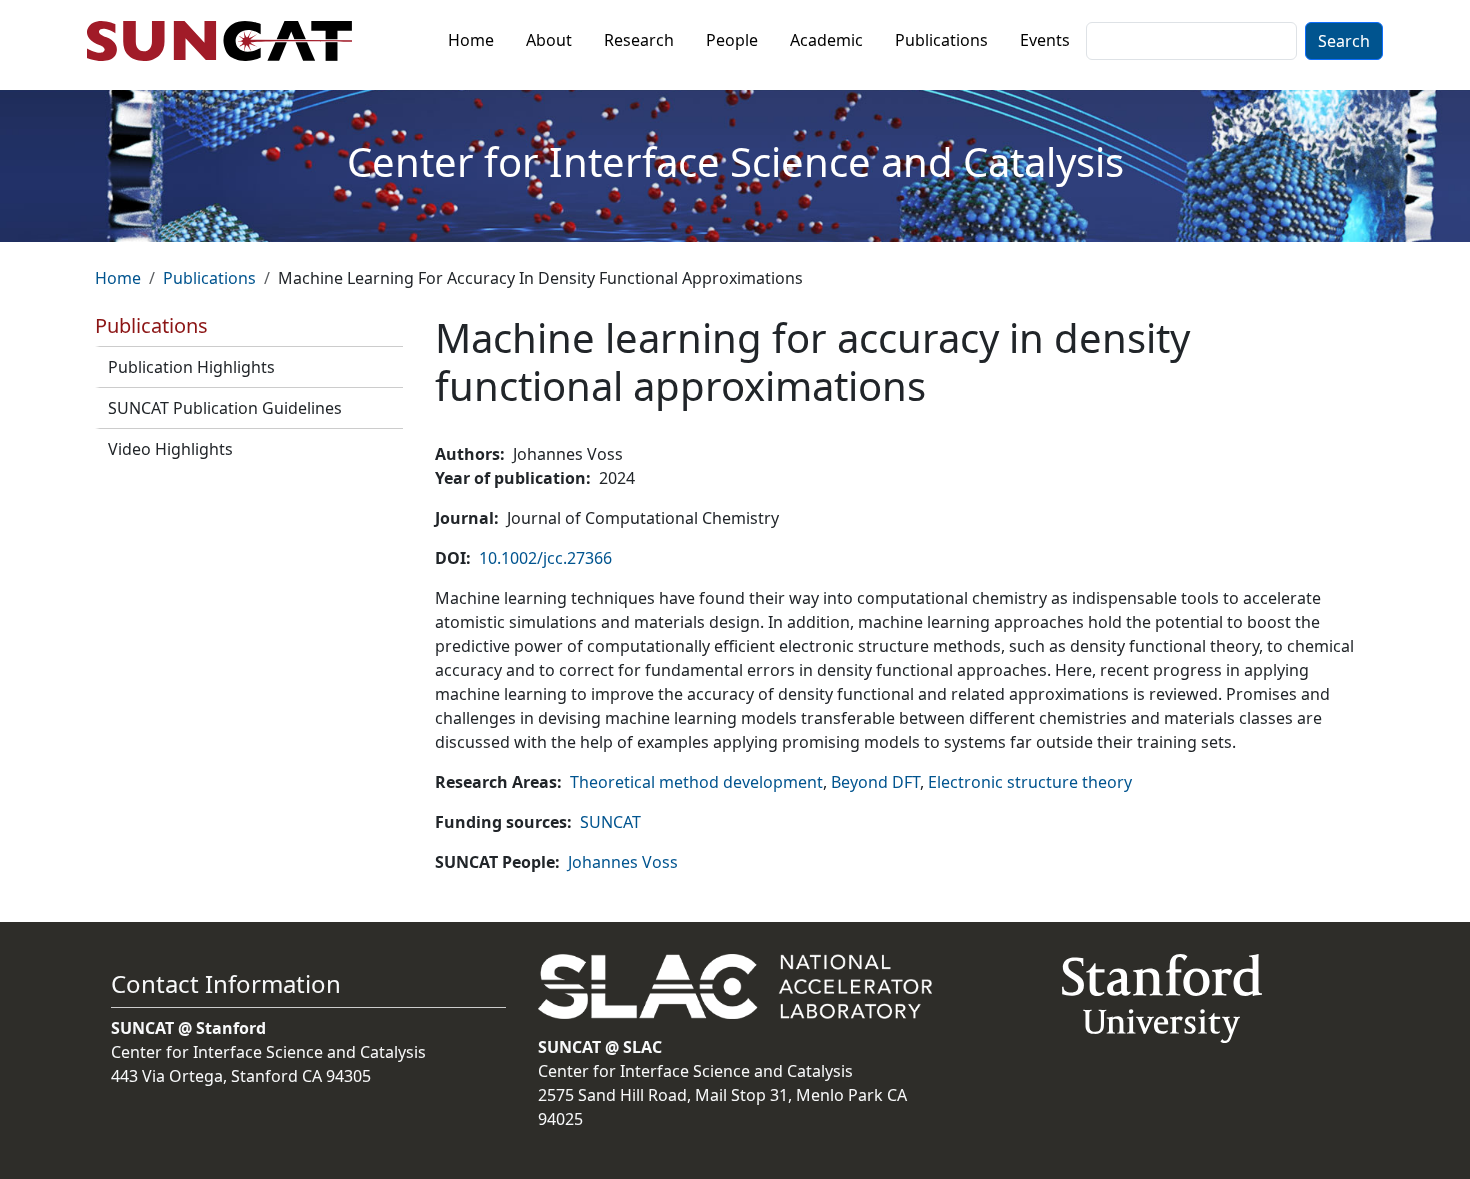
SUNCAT (610, 822)
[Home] (227, 41)
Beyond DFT (875, 782)
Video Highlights (170, 449)
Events (1045, 40)
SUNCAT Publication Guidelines (225, 408)
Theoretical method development (696, 782)
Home (471, 40)
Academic (826, 40)
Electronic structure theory (1030, 782)
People (732, 40)
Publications (941, 40)
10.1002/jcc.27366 (545, 558)
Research (639, 40)
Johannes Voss (623, 862)
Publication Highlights (191, 367)
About (549, 40)
